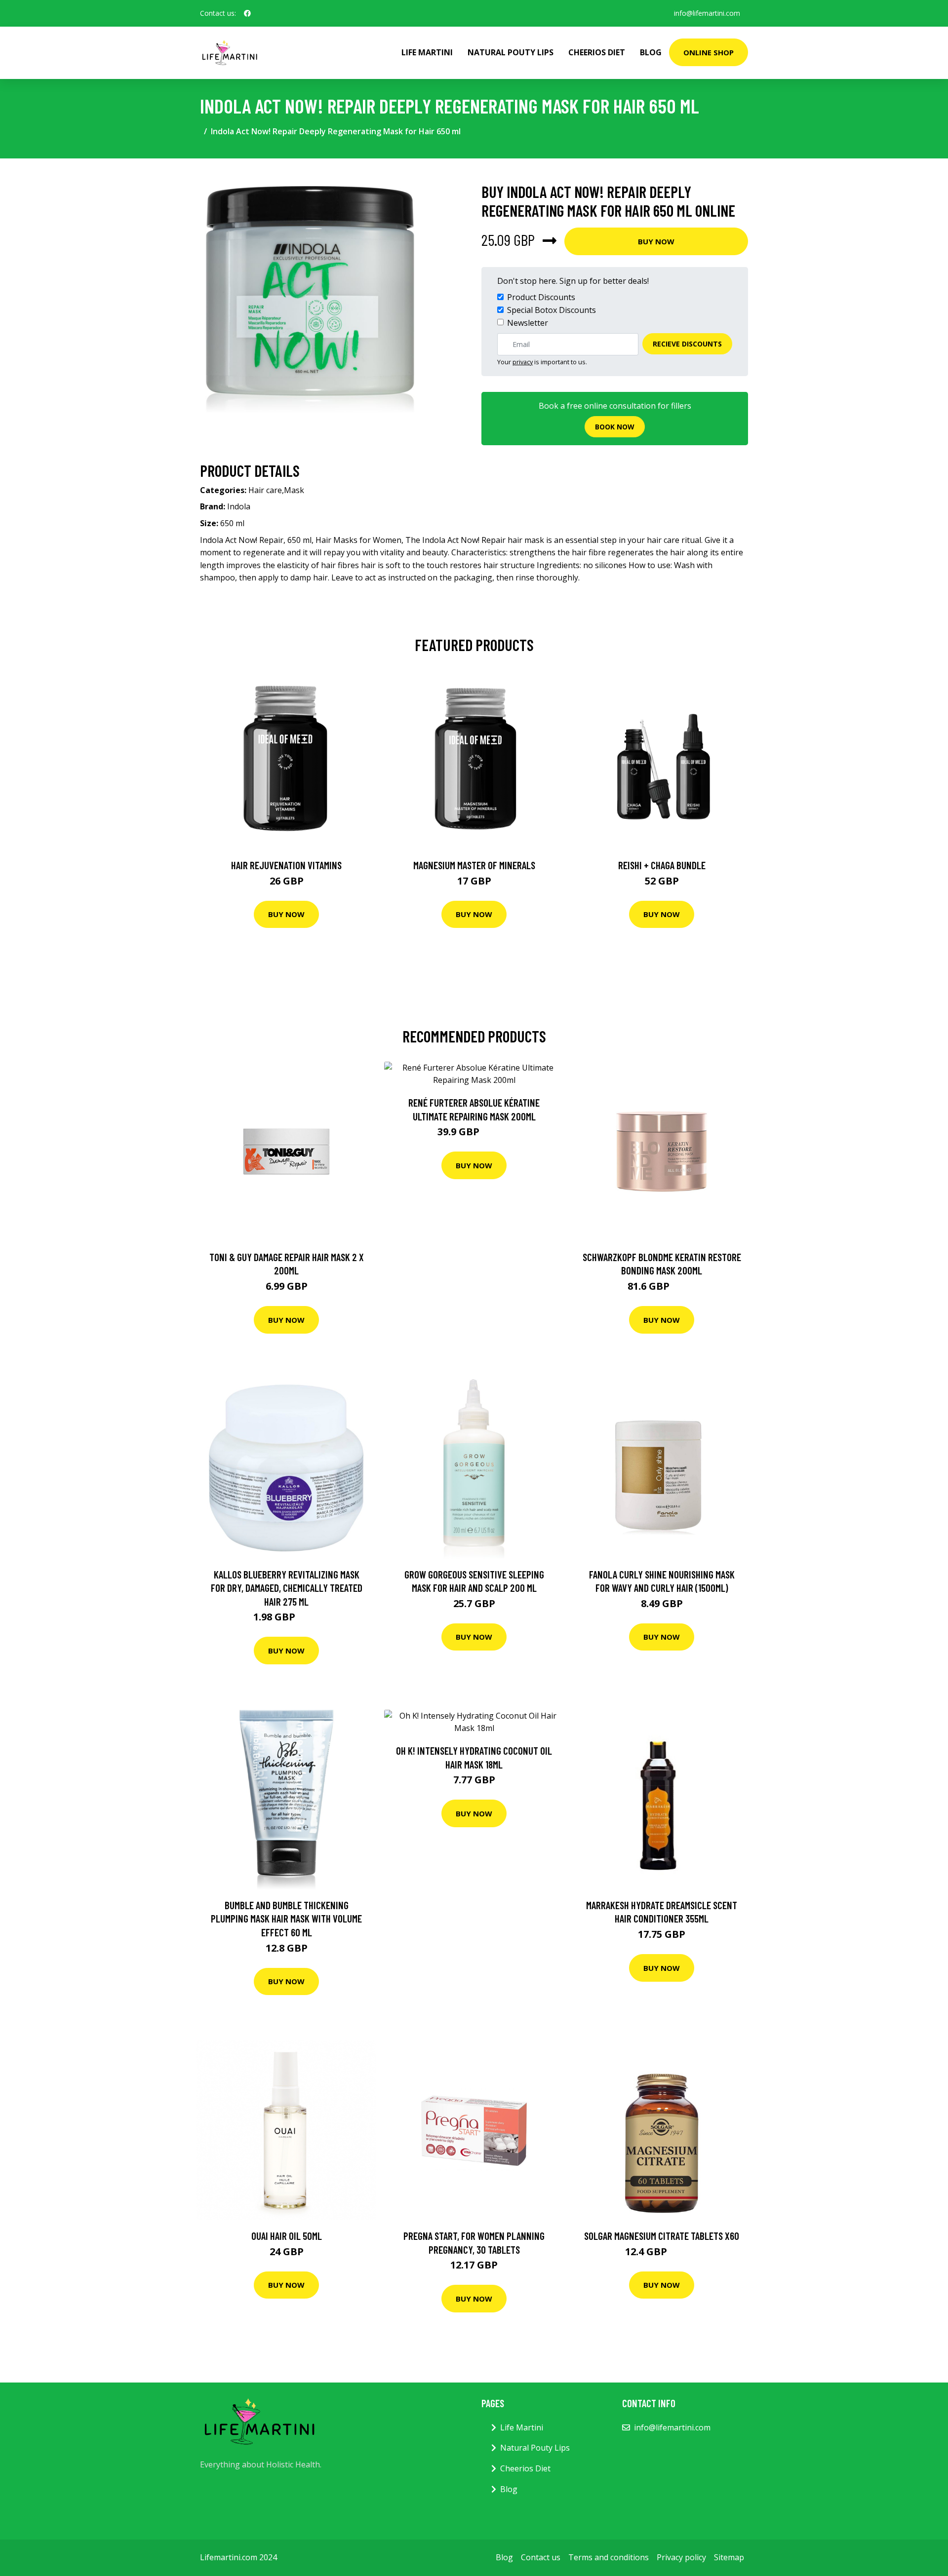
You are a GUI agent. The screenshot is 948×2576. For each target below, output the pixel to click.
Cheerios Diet (597, 52)
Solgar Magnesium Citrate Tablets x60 (662, 2236)
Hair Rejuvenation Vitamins (286, 865)
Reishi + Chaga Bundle (662, 865)
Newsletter (528, 323)
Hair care (265, 490)
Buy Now (656, 241)
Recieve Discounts (687, 344)
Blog (651, 52)
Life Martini (427, 52)
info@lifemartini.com (707, 13)
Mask (294, 490)
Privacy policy (681, 2557)
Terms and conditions (609, 2557)
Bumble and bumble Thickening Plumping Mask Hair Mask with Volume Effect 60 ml (286, 1919)
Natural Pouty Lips (511, 52)
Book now (615, 427)
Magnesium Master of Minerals (474, 865)
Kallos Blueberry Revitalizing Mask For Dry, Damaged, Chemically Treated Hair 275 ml (287, 1588)
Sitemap (729, 2557)
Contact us (541, 2557)
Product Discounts (541, 297)
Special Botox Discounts (552, 310)
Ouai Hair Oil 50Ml (287, 2236)
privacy (523, 362)
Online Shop (709, 52)
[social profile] (247, 13)
